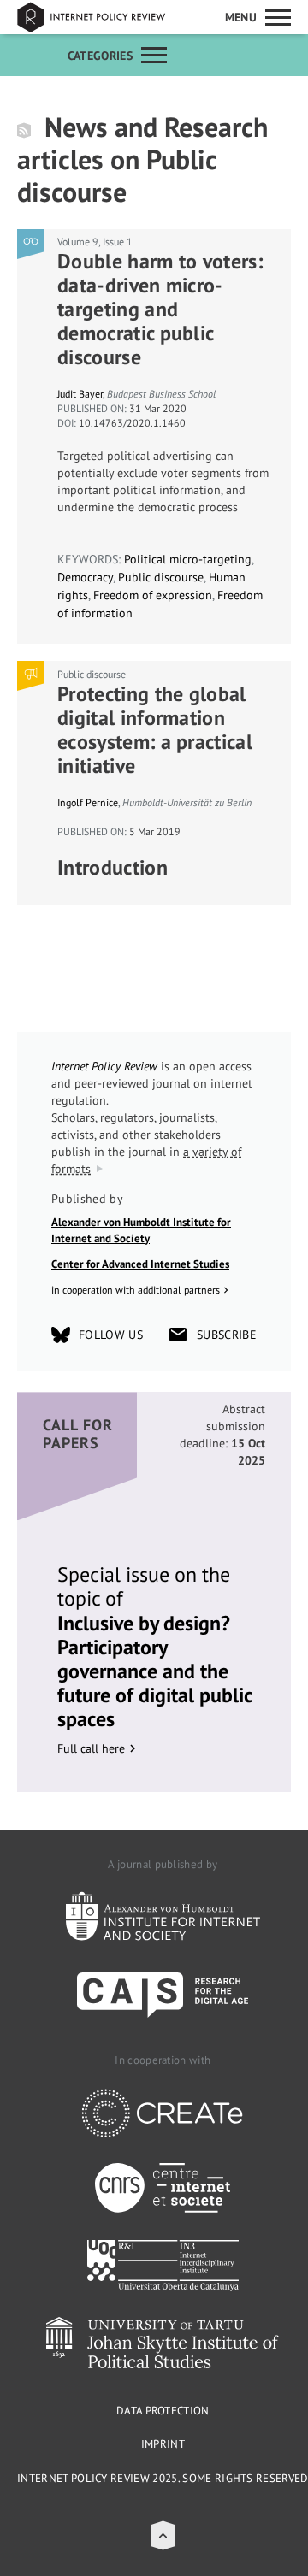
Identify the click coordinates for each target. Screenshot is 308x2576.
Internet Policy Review (103, 17)
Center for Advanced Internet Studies (140, 1264)
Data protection (163, 2411)
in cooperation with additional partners (136, 1290)
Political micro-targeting (188, 559)
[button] (163, 2535)
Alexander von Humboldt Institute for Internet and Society (141, 1231)
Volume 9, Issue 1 (95, 242)
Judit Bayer (80, 394)
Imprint (163, 2444)
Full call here (91, 1748)
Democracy (85, 577)
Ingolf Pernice (88, 802)
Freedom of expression (153, 595)
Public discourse (161, 577)
